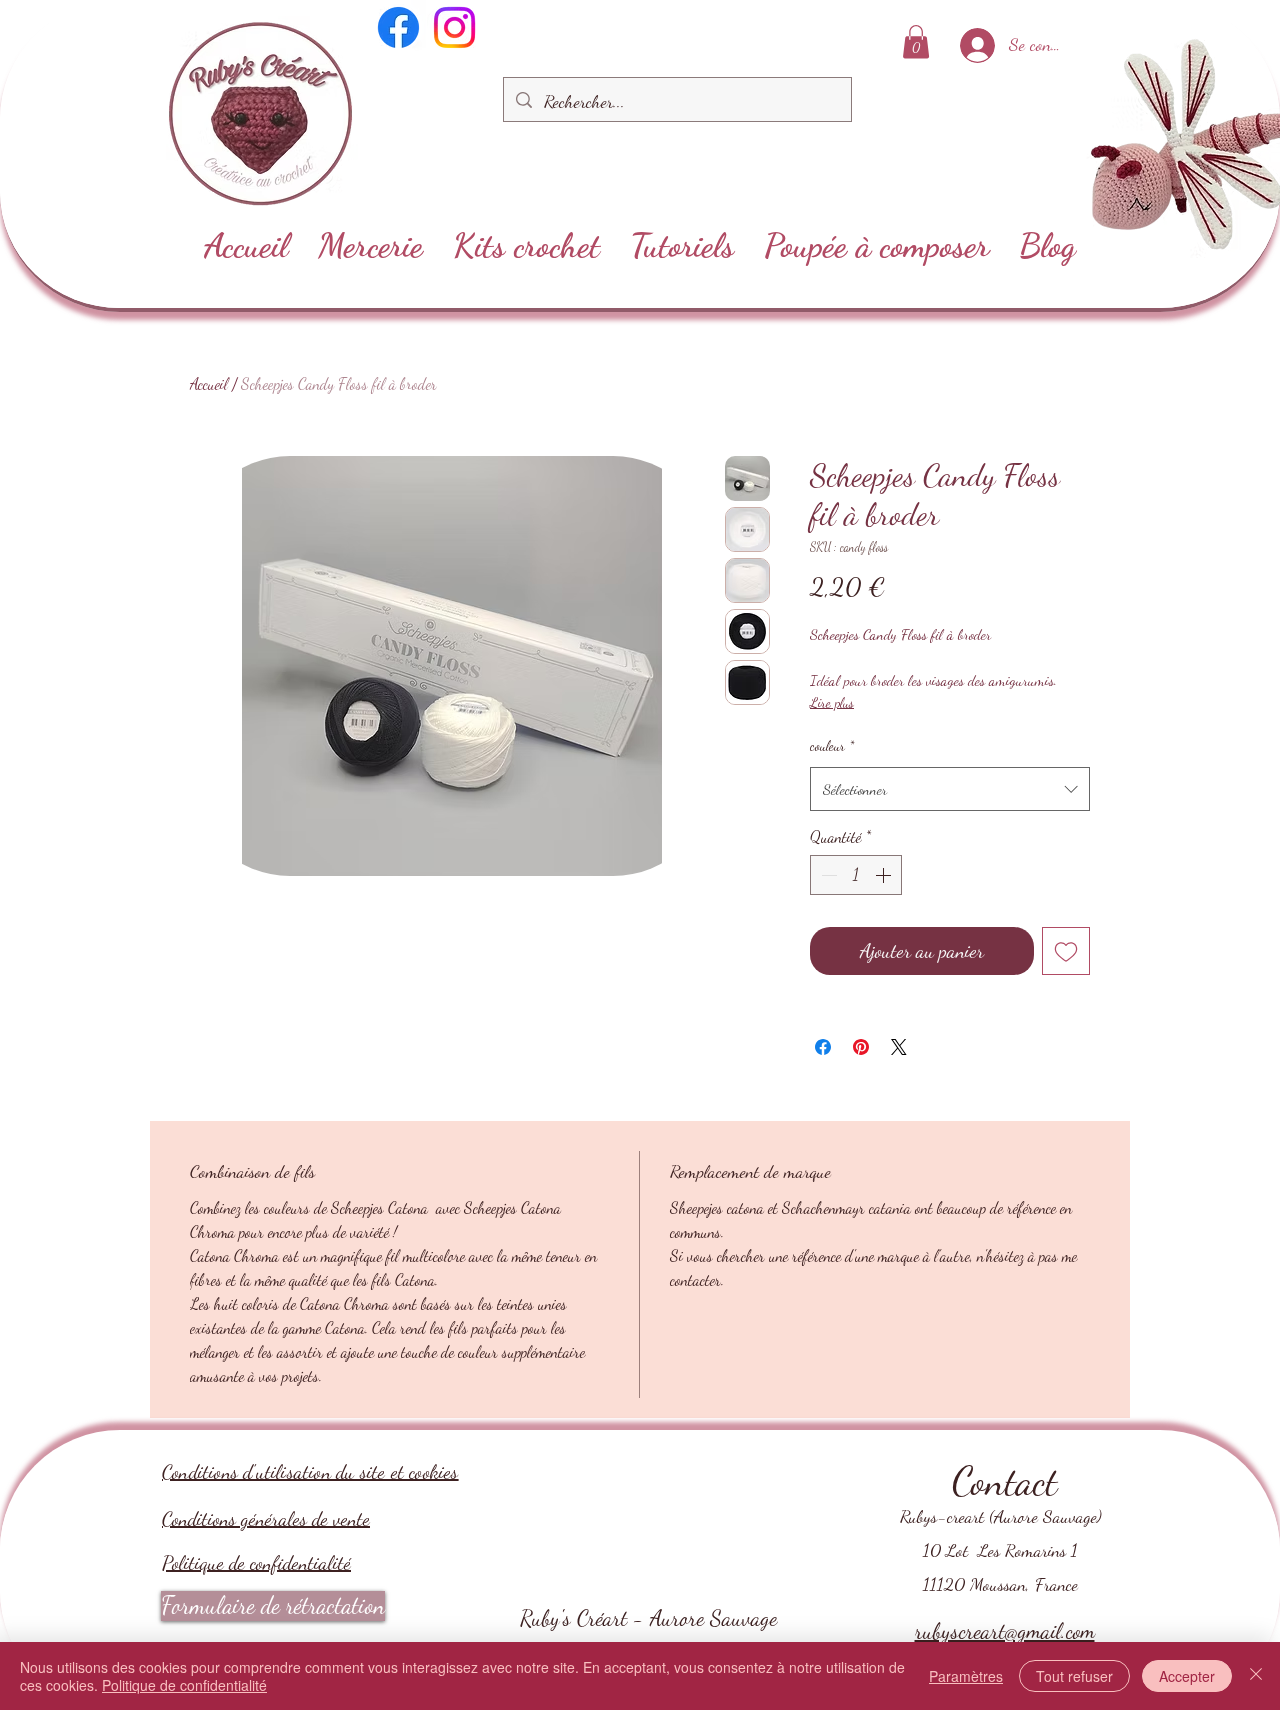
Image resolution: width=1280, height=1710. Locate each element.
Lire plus (832, 702)
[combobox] (950, 789)
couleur (832, 745)
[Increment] (885, 875)
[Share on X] (899, 1047)
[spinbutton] (856, 875)
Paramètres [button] (966, 1676)
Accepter (1187, 1676)
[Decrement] (827, 875)
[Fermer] (1256, 1676)
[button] (916, 41)
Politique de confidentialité (256, 1563)
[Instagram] (454, 27)
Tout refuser (1074, 1676)
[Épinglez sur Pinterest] (861, 1047)
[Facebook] (398, 27)
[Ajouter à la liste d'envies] (1066, 951)
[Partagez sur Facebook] (823, 1047)
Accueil (209, 383)
